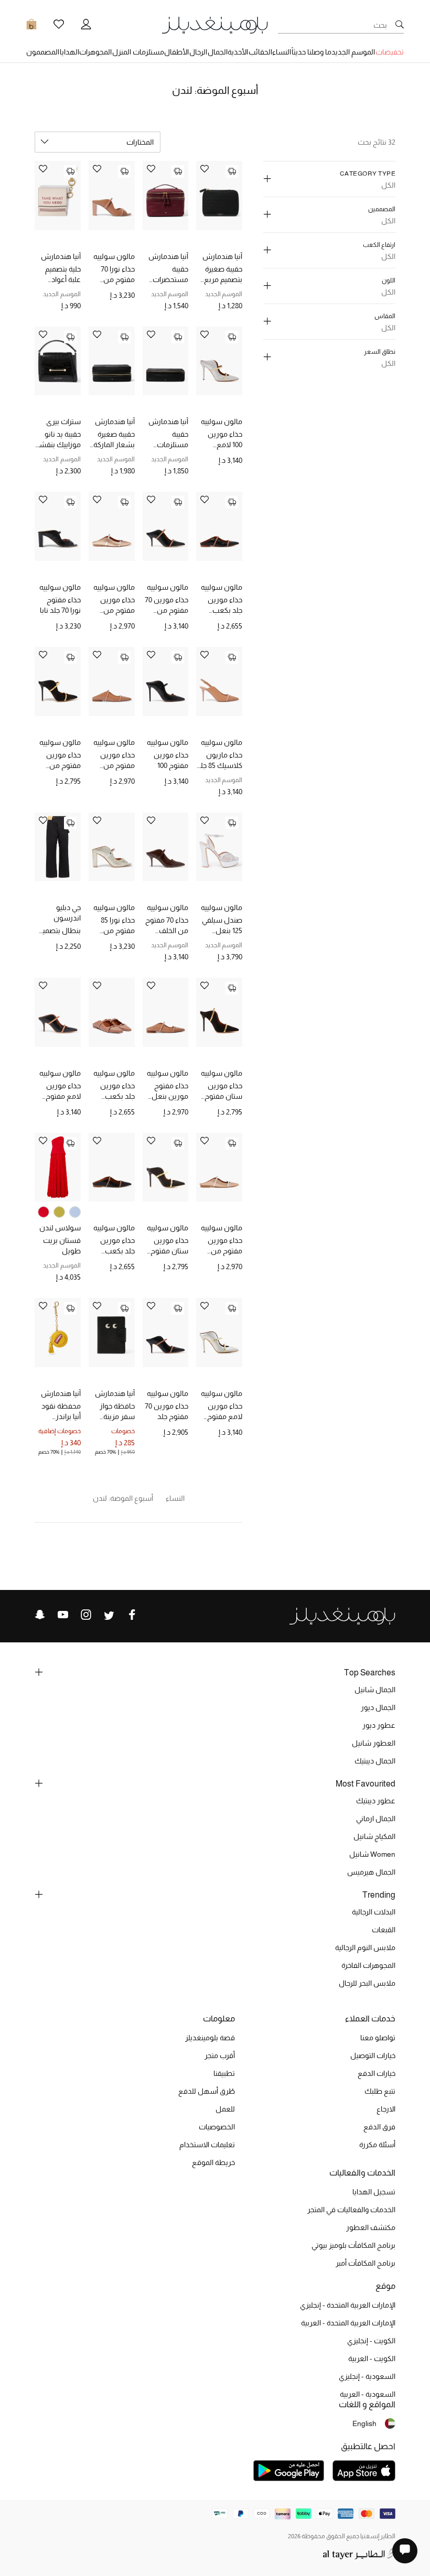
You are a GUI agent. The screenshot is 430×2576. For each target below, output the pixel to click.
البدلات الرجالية (374, 1912)
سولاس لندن (60, 1228)
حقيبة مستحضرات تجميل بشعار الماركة (168, 275)
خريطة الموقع (213, 2162)
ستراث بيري (63, 421)
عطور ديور (379, 1725)
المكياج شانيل (374, 1836)
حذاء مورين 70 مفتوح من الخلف (166, 605)
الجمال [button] (218, 52)
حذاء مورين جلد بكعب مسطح (225, 605)
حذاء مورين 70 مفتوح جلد (166, 1411)
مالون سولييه (114, 256)
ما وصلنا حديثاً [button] (311, 52)
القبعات (384, 1930)
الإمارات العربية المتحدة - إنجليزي (348, 2305)
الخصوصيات (217, 2127)
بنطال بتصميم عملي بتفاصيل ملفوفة (60, 931)
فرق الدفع (379, 2127)
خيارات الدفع (377, 2073)
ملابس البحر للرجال (367, 1983)
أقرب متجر (220, 2055)
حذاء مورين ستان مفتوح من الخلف (223, 1091)
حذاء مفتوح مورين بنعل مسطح (170, 1091)
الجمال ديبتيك (375, 1761)
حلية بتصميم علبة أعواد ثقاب (63, 275)
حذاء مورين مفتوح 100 (171, 760)
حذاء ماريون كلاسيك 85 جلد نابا (219, 761)
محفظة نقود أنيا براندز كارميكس (61, 1412)
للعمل (225, 2109)
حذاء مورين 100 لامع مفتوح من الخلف (225, 440)
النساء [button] (282, 52)
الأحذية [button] (238, 52)
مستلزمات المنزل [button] (138, 52)
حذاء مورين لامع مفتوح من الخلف (63, 1091)
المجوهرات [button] (95, 52)
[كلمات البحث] (400, 25)
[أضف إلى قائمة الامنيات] (205, 170)
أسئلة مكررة (377, 2145)
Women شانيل (372, 1854)
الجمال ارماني (376, 1819)
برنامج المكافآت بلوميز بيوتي (353, 2245)
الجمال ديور (378, 1707)
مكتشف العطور (371, 2227)
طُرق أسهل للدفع (207, 2091)
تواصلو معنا (378, 2038)
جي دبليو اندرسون (67, 913)
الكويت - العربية (372, 2358)
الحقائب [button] (260, 52)
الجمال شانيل (375, 1690)
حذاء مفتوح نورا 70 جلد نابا (60, 605)
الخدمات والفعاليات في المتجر (351, 2210)
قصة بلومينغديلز (210, 2038)
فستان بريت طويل (62, 1246)
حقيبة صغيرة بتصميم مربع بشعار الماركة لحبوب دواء (222, 275)
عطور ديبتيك (376, 1801)
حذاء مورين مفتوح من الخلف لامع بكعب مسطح (113, 605)
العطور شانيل (374, 1743)
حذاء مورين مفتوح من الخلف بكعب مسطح (116, 761)
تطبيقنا (224, 2073)
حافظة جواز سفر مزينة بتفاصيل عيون (113, 1412)
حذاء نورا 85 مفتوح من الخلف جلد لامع (112, 926)
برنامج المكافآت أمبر (365, 2263)
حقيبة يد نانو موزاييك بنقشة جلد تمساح (58, 440)
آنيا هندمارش (222, 256)
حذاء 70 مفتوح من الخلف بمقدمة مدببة (167, 926)
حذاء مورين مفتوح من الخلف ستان (63, 761)
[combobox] (98, 142)
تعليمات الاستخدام (207, 2145)
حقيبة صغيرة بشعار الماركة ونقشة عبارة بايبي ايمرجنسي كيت (113, 440)
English (364, 2423)
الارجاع (386, 2109)
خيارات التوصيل (373, 2055)
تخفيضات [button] (390, 52)
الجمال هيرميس (371, 1872)
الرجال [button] (198, 52)
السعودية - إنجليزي (367, 2376)
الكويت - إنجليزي (371, 2341)
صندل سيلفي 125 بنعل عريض (222, 926)
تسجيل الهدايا (374, 2192)
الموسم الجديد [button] (353, 52)
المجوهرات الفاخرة (368, 1965)
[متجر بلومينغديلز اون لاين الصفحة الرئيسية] (215, 24)
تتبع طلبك (380, 2091)
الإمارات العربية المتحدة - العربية (348, 2323)
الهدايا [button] (69, 52)
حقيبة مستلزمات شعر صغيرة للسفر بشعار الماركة (168, 440)
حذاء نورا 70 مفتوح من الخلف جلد (118, 275)
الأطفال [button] (176, 52)
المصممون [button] (43, 52)
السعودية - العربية (368, 2394)
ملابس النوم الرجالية (365, 1947)
